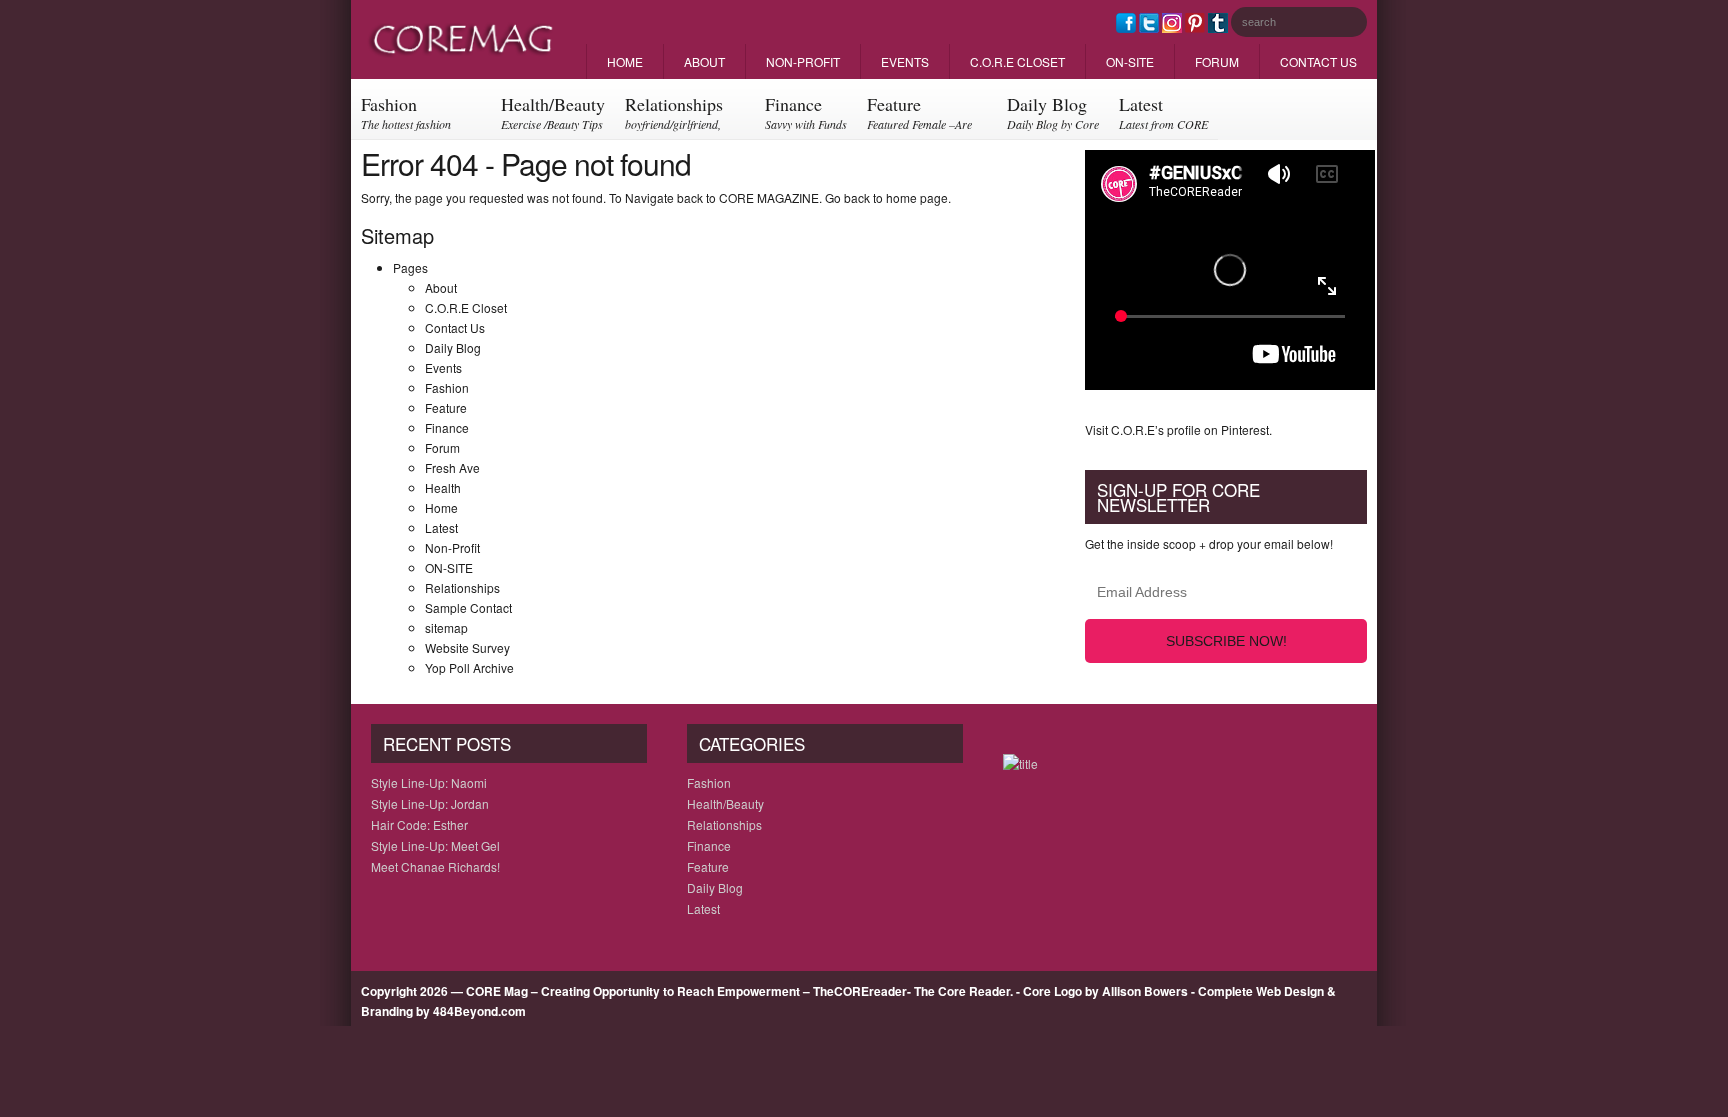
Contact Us (1318, 61)
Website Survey (467, 647)
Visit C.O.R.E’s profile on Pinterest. (1178, 429)
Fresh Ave (452, 467)
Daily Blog (1053, 112)
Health (443, 487)
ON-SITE (1130, 61)
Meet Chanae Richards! (435, 866)
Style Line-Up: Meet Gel (435, 845)
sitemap (446, 627)
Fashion (406, 115)
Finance (806, 112)
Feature (919, 115)
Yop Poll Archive (469, 667)
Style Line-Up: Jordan (430, 803)
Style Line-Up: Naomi (429, 782)
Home (625, 61)
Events (905, 61)
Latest (1163, 112)
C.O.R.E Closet (1017, 61)
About (704, 61)
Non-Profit (803, 61)
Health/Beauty (553, 112)
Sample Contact (468, 607)
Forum (1217, 61)
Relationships (674, 115)
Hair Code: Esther (419, 824)
